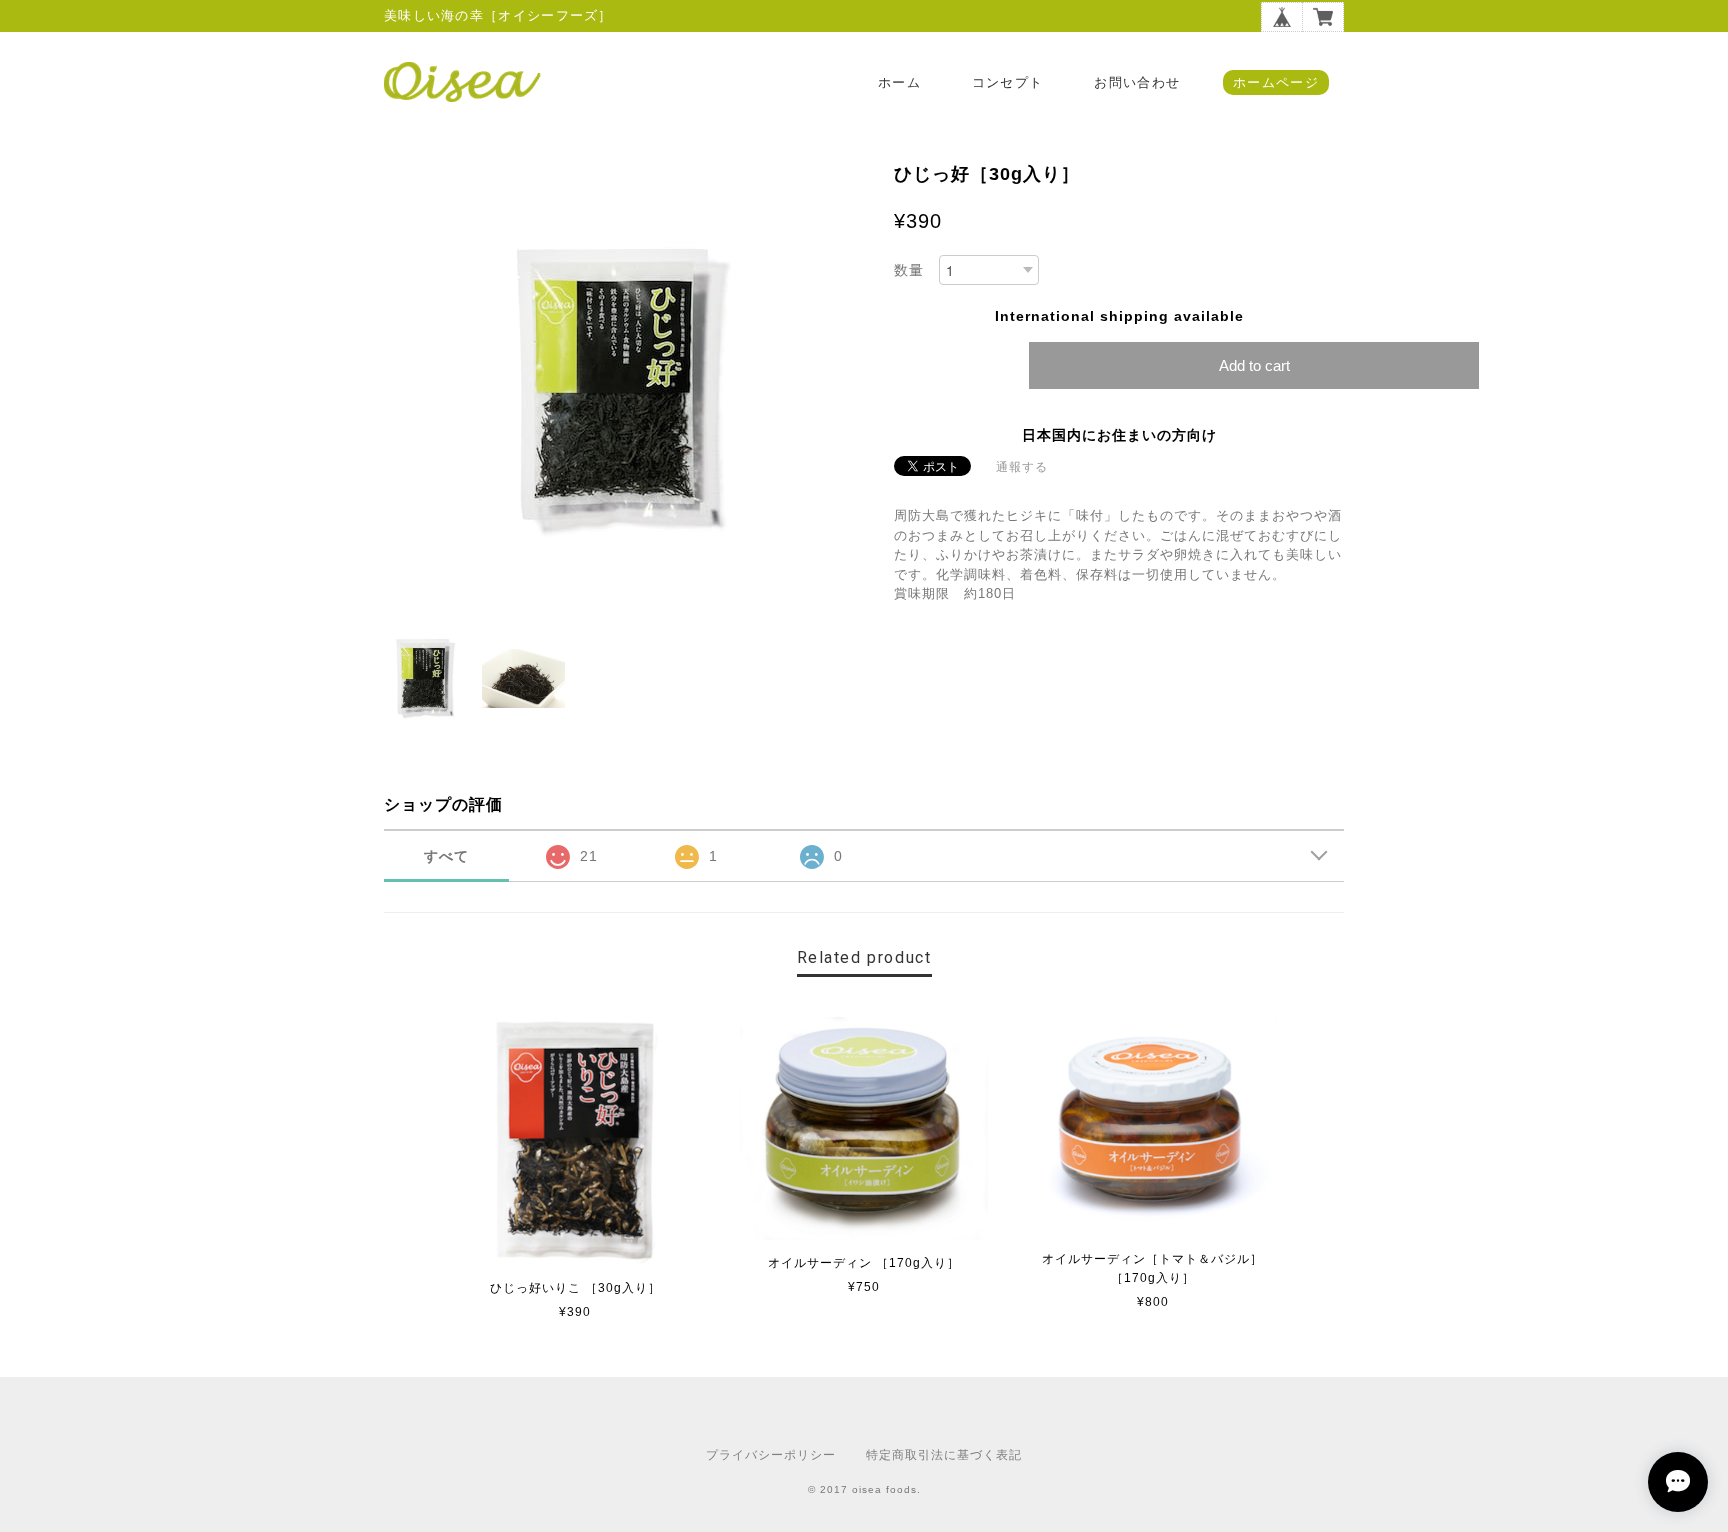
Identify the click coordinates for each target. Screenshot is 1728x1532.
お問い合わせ (1137, 82)
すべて (446, 856)
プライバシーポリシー (771, 1455)
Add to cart (1254, 365)
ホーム (899, 82)
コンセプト (1008, 82)
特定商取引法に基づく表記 (944, 1455)
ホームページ (1276, 82)
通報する (1022, 467)
